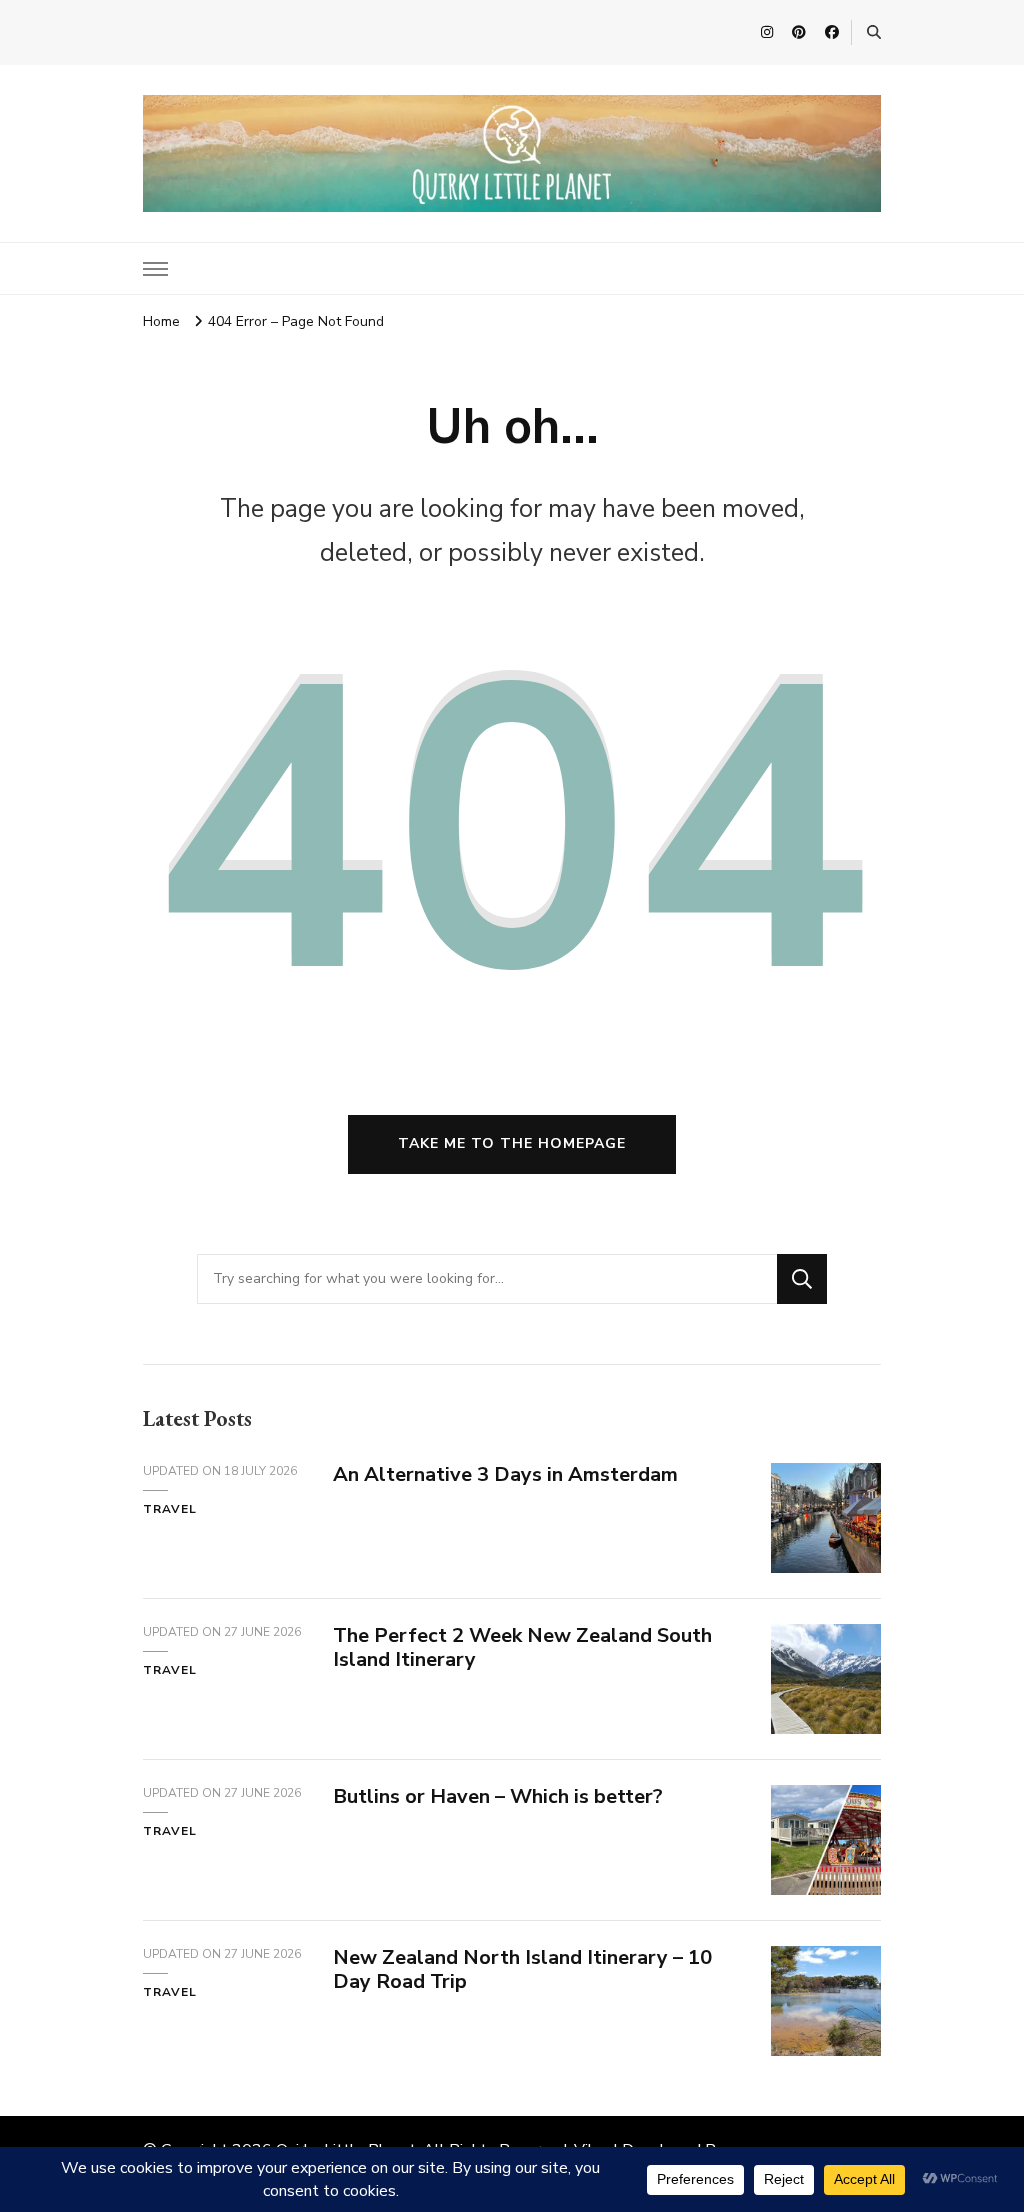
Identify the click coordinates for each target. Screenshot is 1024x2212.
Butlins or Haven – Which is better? (498, 1796)
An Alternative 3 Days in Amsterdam (505, 1474)
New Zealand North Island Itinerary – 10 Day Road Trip (522, 1970)
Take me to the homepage (512, 1143)
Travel (170, 1509)
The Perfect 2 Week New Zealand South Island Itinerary (522, 1648)
